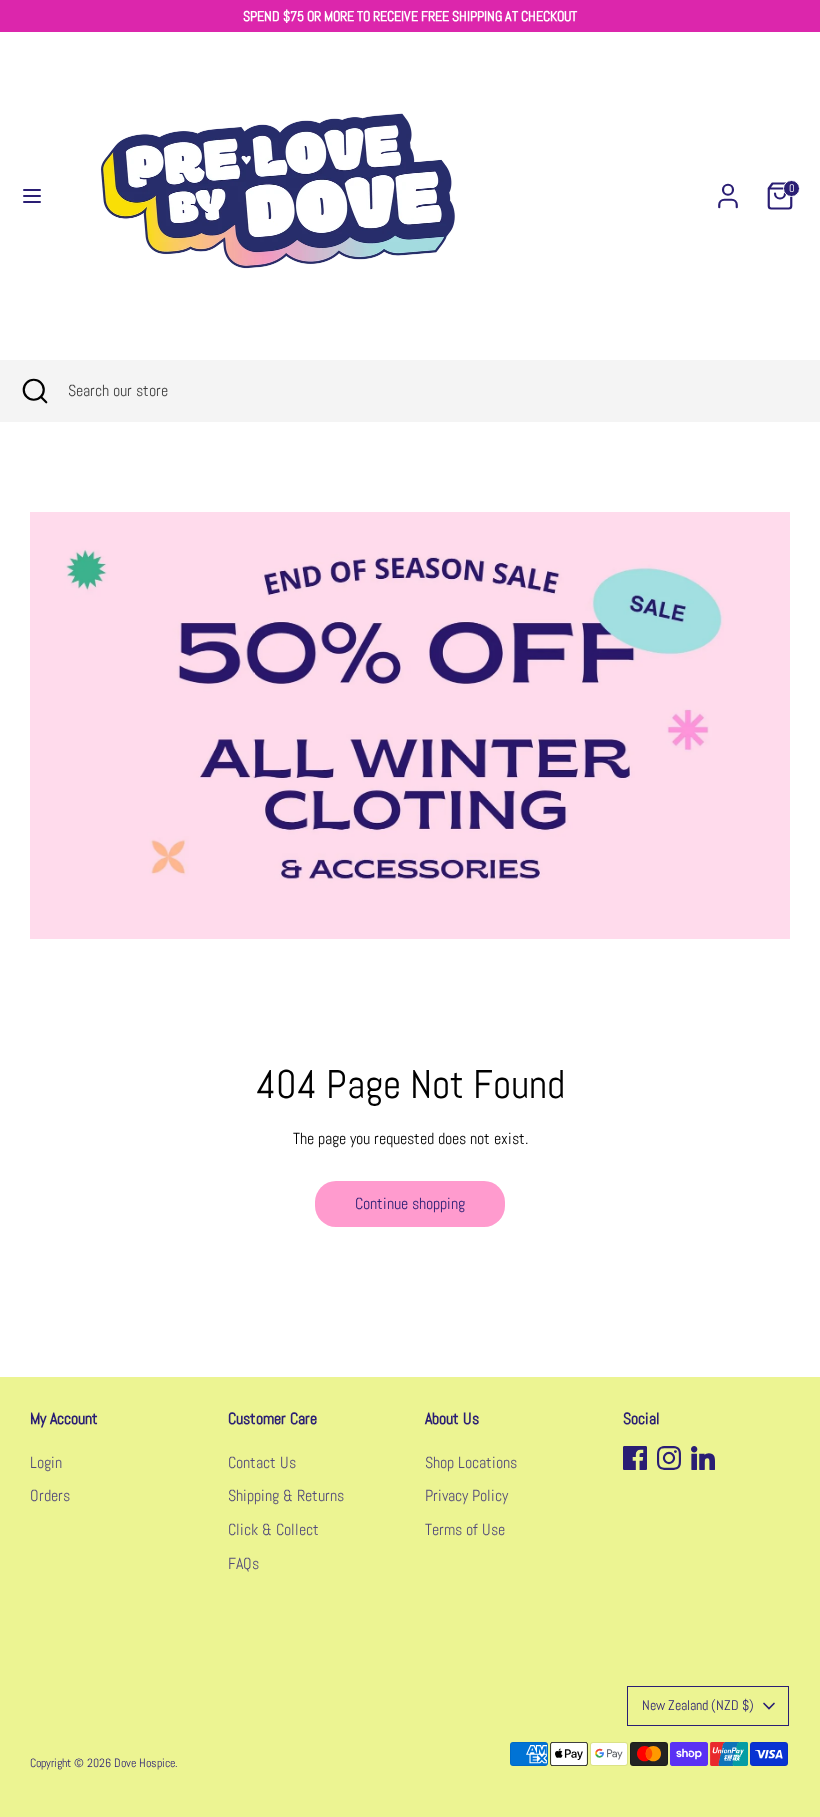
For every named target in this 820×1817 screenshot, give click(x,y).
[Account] (728, 187)
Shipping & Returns (286, 1495)
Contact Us (262, 1462)
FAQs (243, 1563)
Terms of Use (465, 1529)
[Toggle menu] (32, 196)
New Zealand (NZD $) (698, 1705)
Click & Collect (273, 1529)
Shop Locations (471, 1462)
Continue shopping (410, 1203)
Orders (50, 1495)
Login (46, 1462)
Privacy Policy (466, 1495)
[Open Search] (34, 391)
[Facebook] (635, 1458)
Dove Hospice (144, 1763)
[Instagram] (669, 1458)
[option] (410, 726)
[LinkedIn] (703, 1458)
